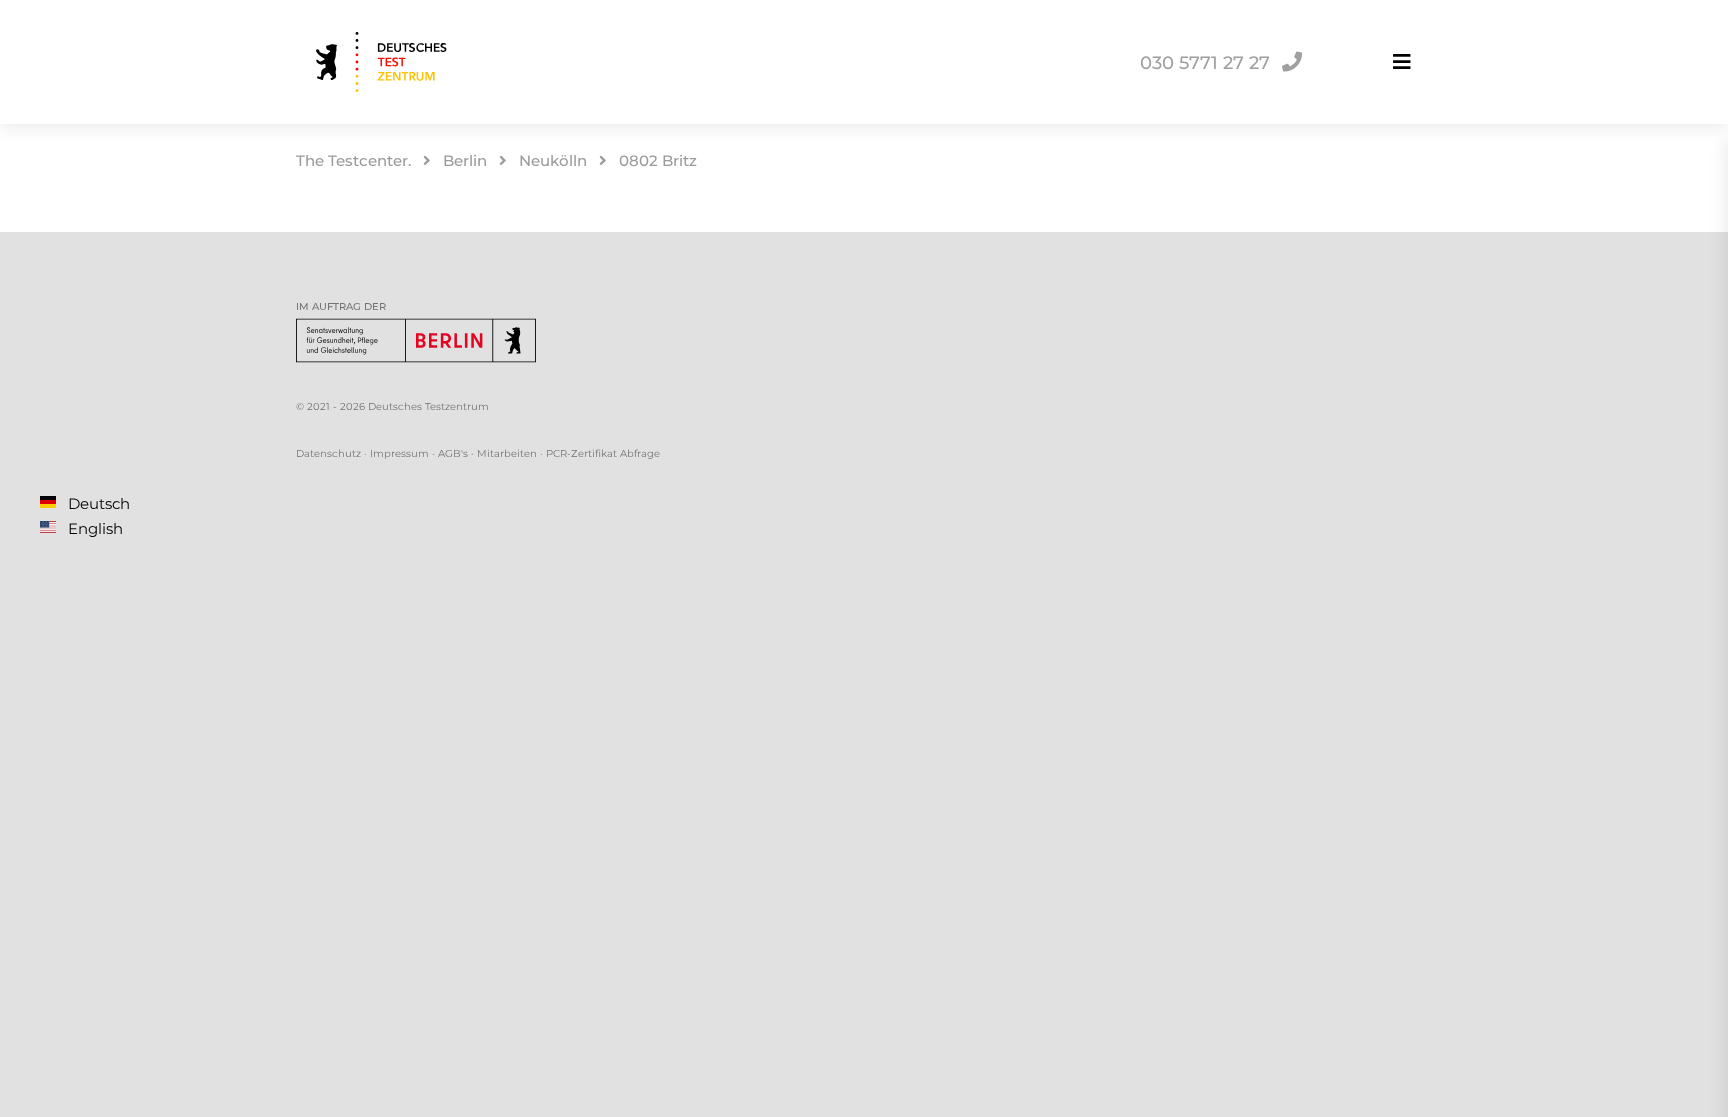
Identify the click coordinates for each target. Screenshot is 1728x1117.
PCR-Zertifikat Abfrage (603, 453)
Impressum (399, 453)
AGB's (453, 453)
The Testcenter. (353, 160)
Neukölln (553, 160)
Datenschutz (328, 453)
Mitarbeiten (507, 453)
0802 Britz (658, 160)
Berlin (465, 160)
